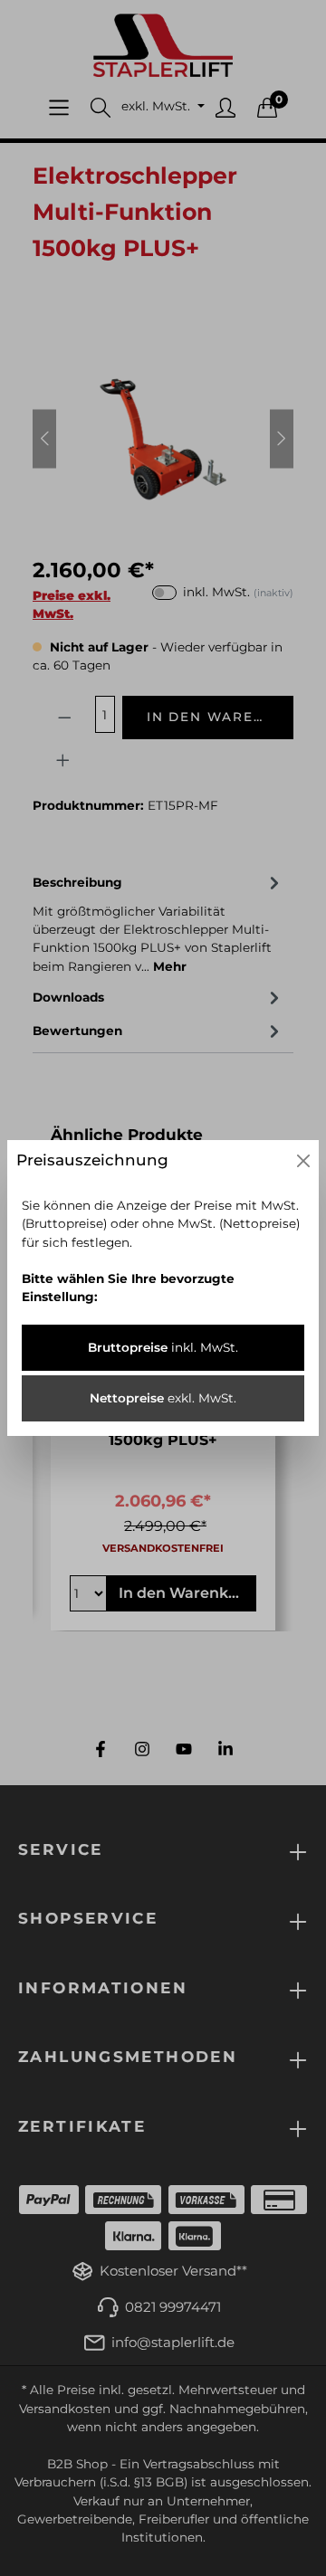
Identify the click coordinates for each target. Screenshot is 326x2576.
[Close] (303, 1161)
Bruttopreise (163, 1347)
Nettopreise (163, 1398)
